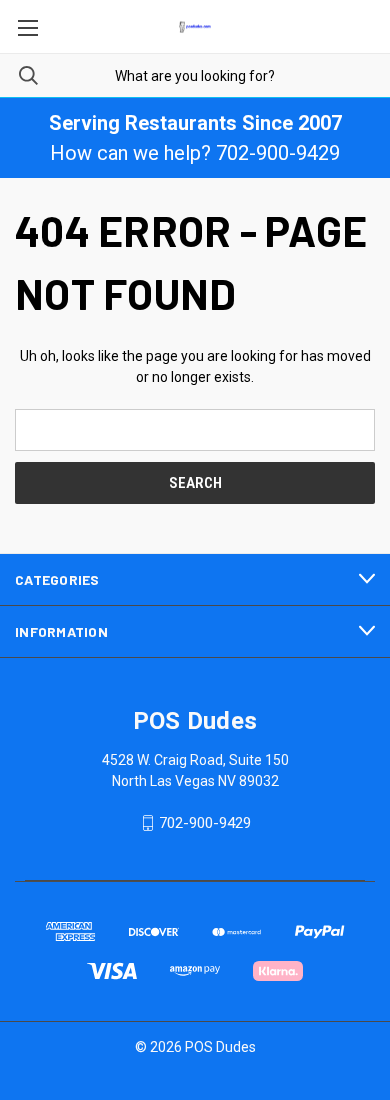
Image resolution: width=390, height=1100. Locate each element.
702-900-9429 (205, 823)
